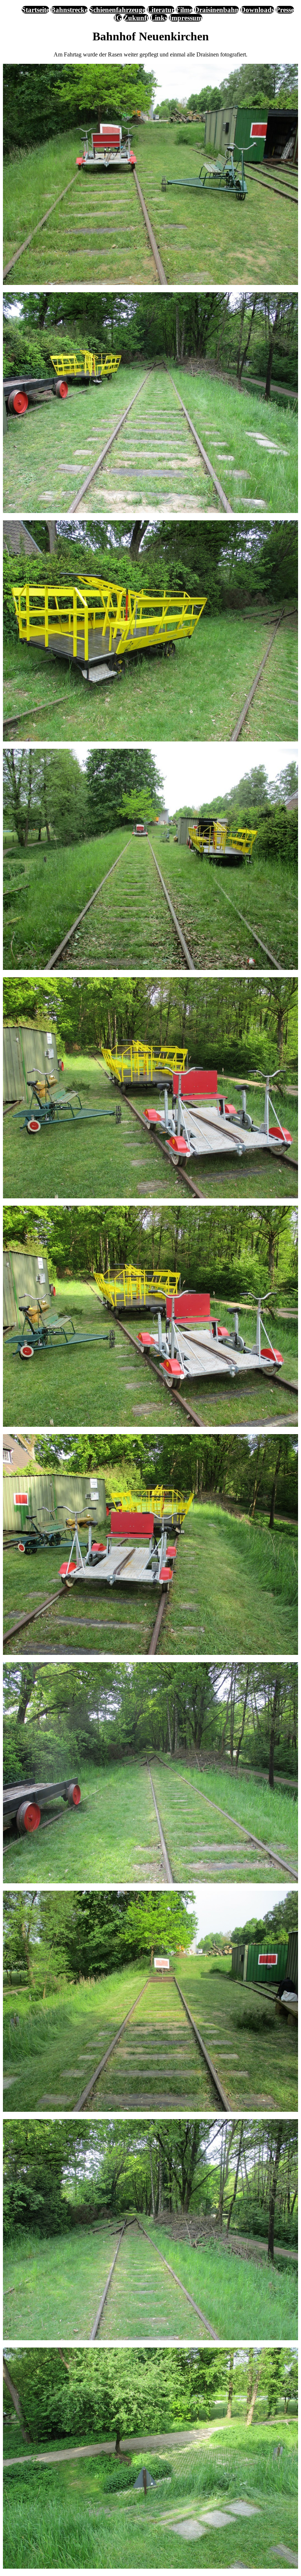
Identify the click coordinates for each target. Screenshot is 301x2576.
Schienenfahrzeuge (117, 10)
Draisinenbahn (217, 10)
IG (118, 18)
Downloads (257, 10)
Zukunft (136, 18)
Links (159, 18)
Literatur (161, 10)
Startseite (35, 10)
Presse (285, 10)
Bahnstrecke (69, 10)
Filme (184, 10)
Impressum (186, 18)
